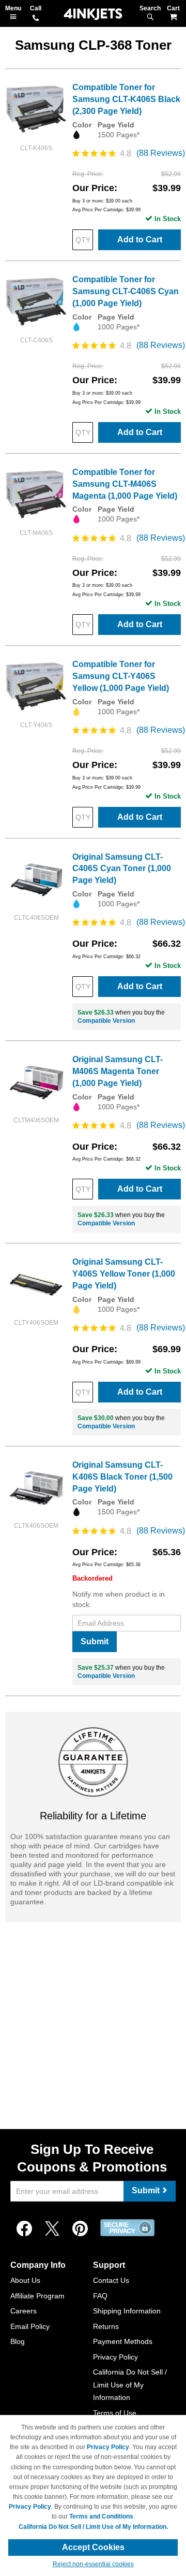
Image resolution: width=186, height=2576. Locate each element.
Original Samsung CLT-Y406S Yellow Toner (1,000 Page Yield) (124, 1274)
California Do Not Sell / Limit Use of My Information (130, 2385)
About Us (25, 2280)
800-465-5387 (36, 19)
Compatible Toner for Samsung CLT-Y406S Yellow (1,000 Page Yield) (121, 676)
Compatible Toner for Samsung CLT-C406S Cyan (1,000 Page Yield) (126, 291)
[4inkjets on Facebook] (24, 2229)
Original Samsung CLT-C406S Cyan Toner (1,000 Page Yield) (122, 869)
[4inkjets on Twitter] (52, 2229)
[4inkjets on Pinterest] (80, 2229)
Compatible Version (106, 1021)
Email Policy (30, 2326)
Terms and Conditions (101, 2516)
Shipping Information (127, 2311)
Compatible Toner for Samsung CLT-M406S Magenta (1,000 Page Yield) (125, 484)
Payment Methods (123, 2341)
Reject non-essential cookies (93, 2564)
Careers (24, 2311)
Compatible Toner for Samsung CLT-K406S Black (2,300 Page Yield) (126, 99)
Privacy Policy (115, 2357)
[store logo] (93, 14)
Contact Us (111, 2280)
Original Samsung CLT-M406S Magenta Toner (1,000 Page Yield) (118, 1071)
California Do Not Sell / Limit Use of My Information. (93, 2527)
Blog (18, 2341)
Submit (95, 1641)
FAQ (100, 2296)
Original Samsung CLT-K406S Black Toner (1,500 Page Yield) (122, 1477)
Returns (106, 2326)
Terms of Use (115, 2413)
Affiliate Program (37, 2296)
